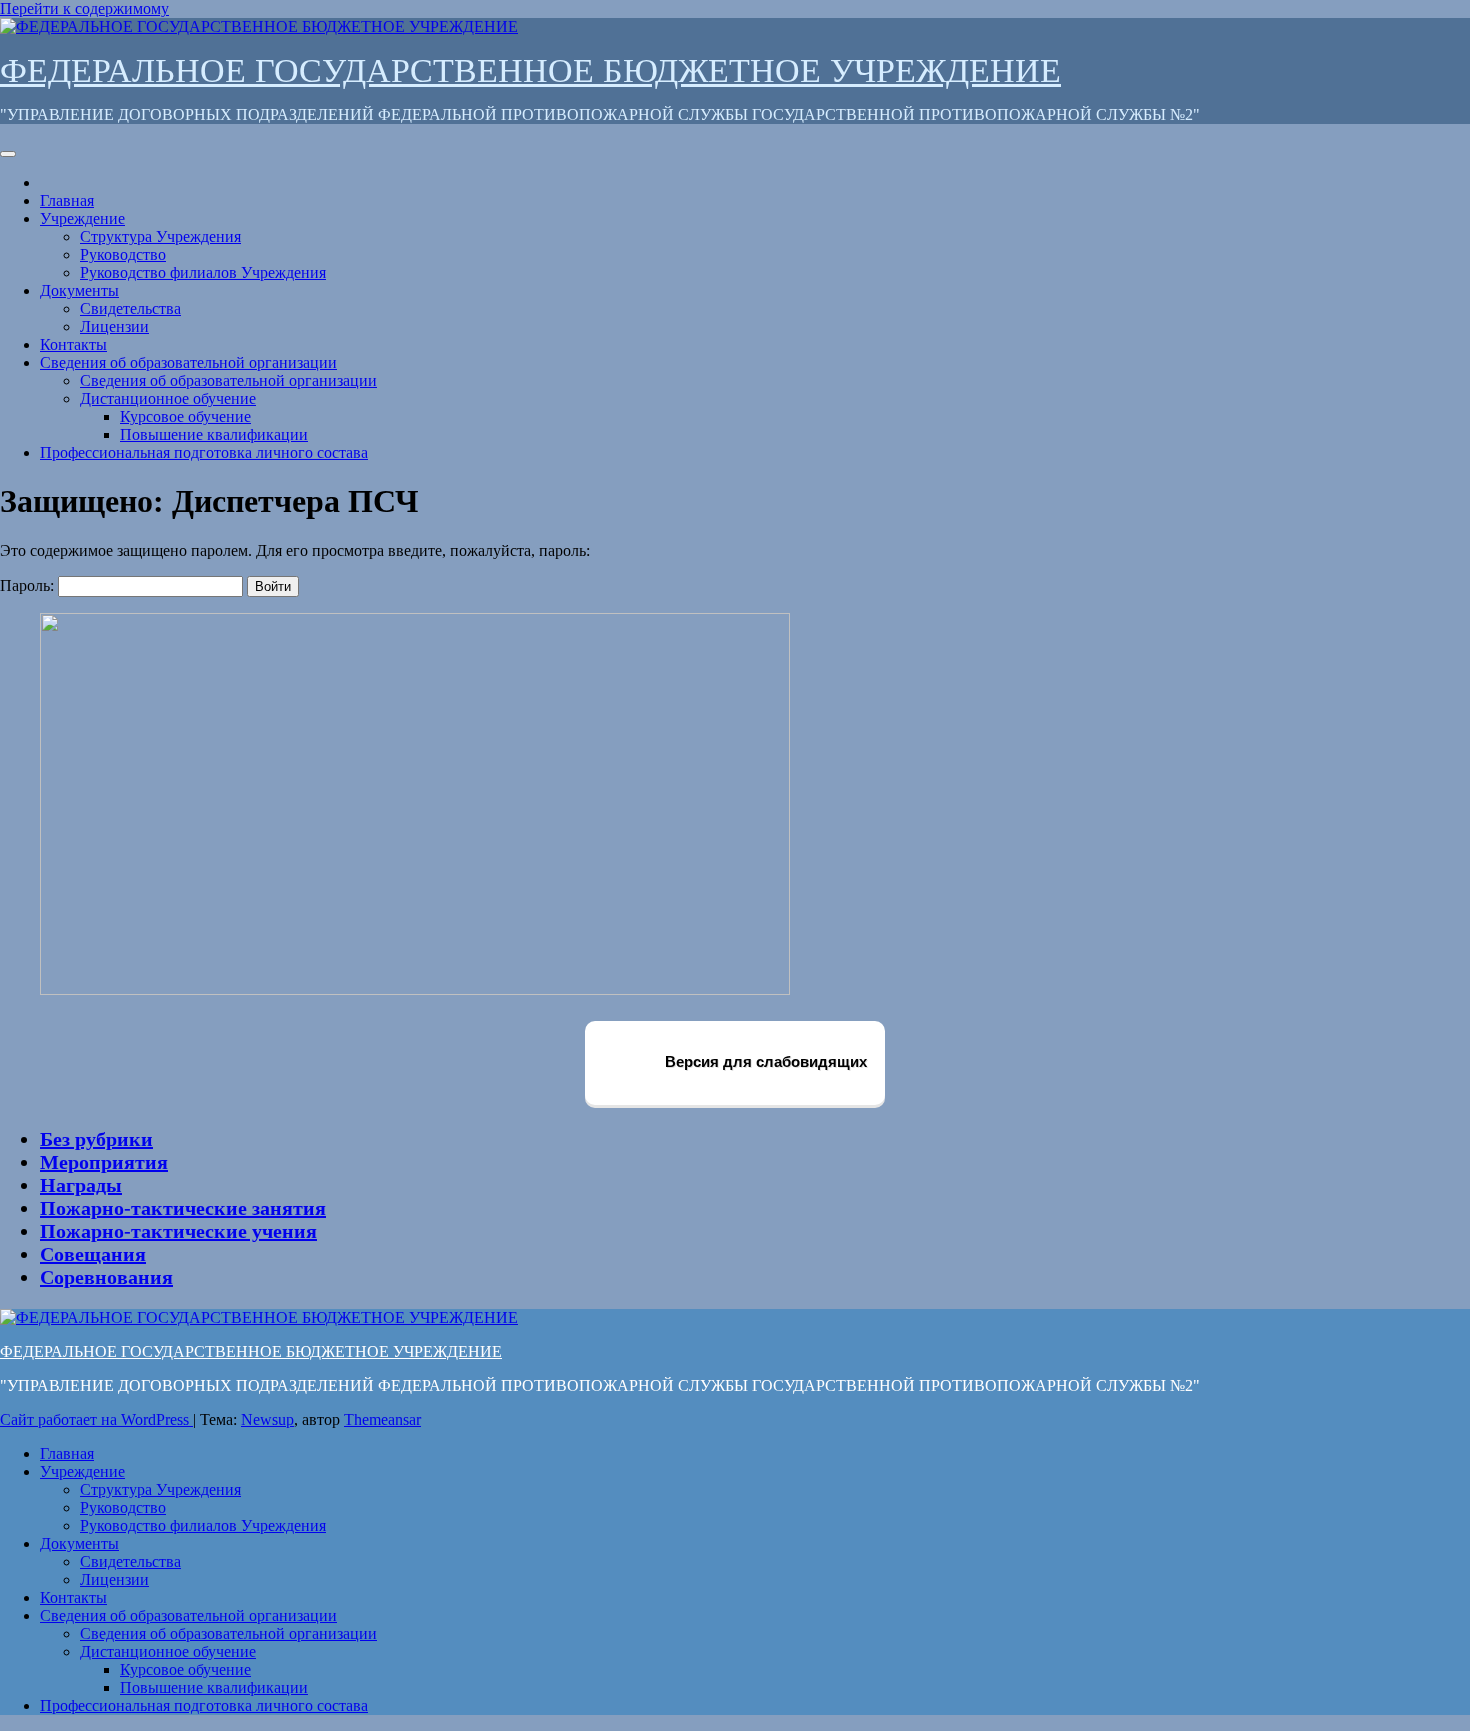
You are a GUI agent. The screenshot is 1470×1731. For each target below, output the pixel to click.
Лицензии (114, 326)
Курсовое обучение (185, 416)
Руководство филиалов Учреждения (203, 272)
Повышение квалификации (214, 434)
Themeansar (382, 1419)
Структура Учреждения (160, 236)
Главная (67, 200)
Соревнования (106, 1277)
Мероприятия (104, 1162)
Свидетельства (130, 308)
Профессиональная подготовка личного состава (204, 452)
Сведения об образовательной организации (188, 362)
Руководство (123, 254)
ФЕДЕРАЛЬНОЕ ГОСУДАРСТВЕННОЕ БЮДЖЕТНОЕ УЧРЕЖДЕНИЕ (530, 70)
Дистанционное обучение (168, 398)
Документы (79, 290)
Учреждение (82, 218)
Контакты (73, 344)
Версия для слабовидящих (764, 1061)
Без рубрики (96, 1139)
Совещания (93, 1254)
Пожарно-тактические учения (178, 1231)
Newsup (267, 1419)
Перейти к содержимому (84, 8)
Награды (81, 1185)
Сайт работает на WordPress (96, 1419)
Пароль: (29, 585)
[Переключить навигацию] (8, 154)
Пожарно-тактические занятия (183, 1208)
